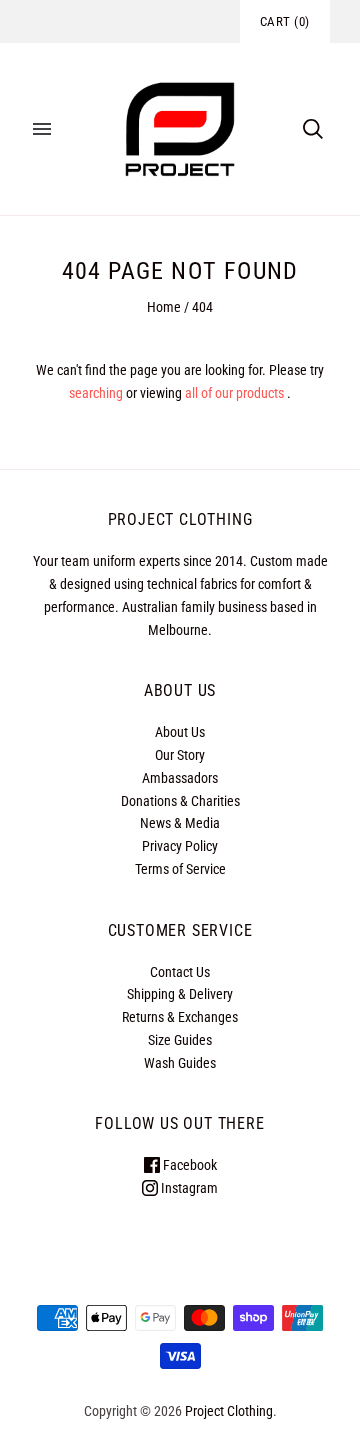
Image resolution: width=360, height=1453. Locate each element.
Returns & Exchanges (180, 1017)
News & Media (180, 823)
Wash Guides (180, 1063)
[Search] (313, 129)
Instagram (188, 1188)
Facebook (188, 1165)
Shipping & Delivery (180, 994)
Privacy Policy (180, 846)
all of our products (234, 393)
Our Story (180, 755)
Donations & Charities (180, 801)
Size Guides (180, 1040)
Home (164, 307)
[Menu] (42, 129)
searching (96, 393)
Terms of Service (180, 869)
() (285, 21)
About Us (180, 732)
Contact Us (180, 972)
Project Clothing (229, 1411)
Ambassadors (180, 778)
